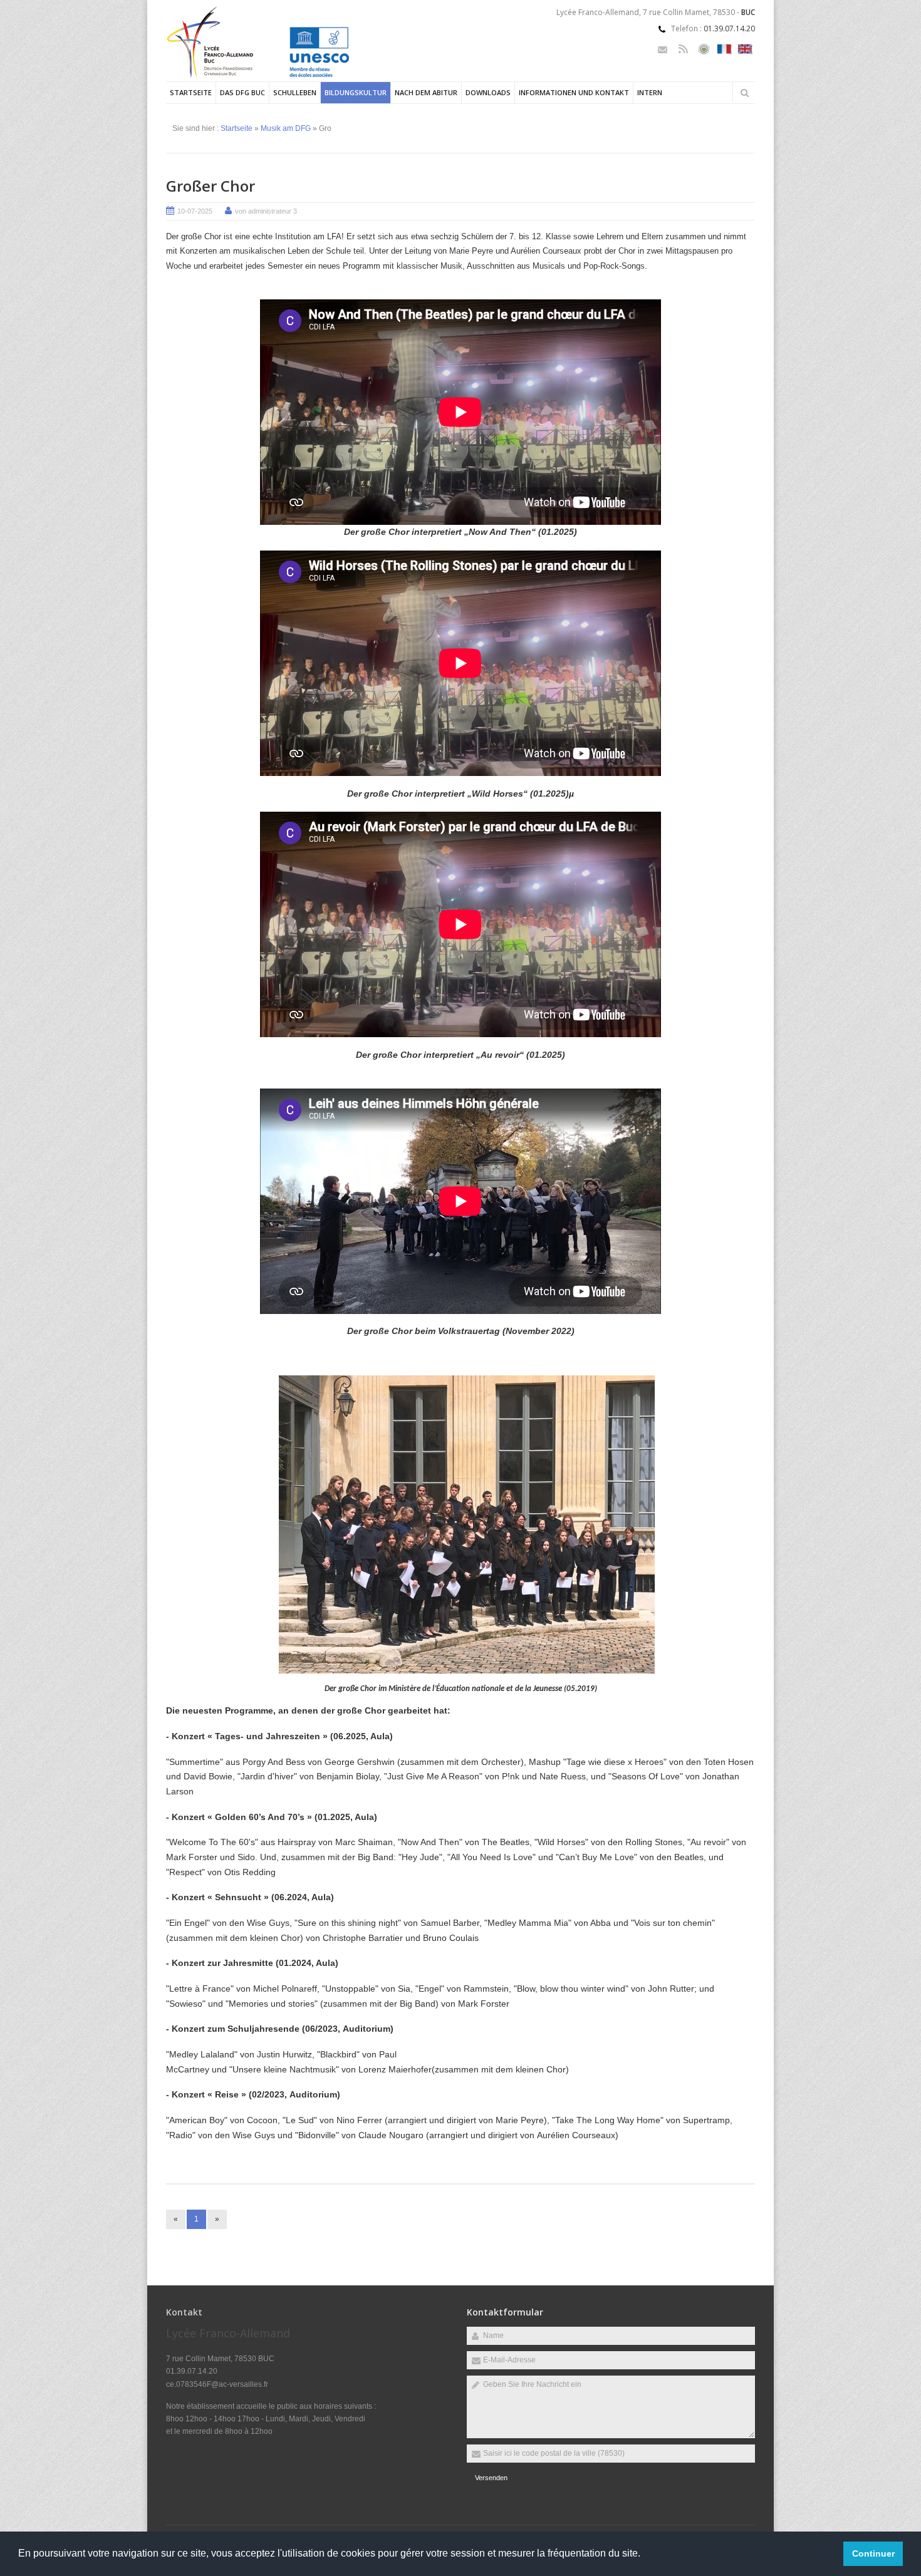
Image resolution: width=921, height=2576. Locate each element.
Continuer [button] (873, 2553)
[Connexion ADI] (704, 49)
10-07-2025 (195, 211)
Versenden (491, 2478)
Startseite (191, 92)
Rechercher (744, 93)
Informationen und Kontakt (574, 92)
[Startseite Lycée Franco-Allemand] (275, 79)
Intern (650, 92)
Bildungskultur (356, 92)
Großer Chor (211, 186)
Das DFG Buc (242, 92)
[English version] (745, 49)
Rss (683, 49)
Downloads (488, 92)
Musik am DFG (286, 128)
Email (663, 49)
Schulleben (295, 92)
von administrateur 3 (266, 211)
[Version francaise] (725, 49)
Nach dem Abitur (426, 92)
